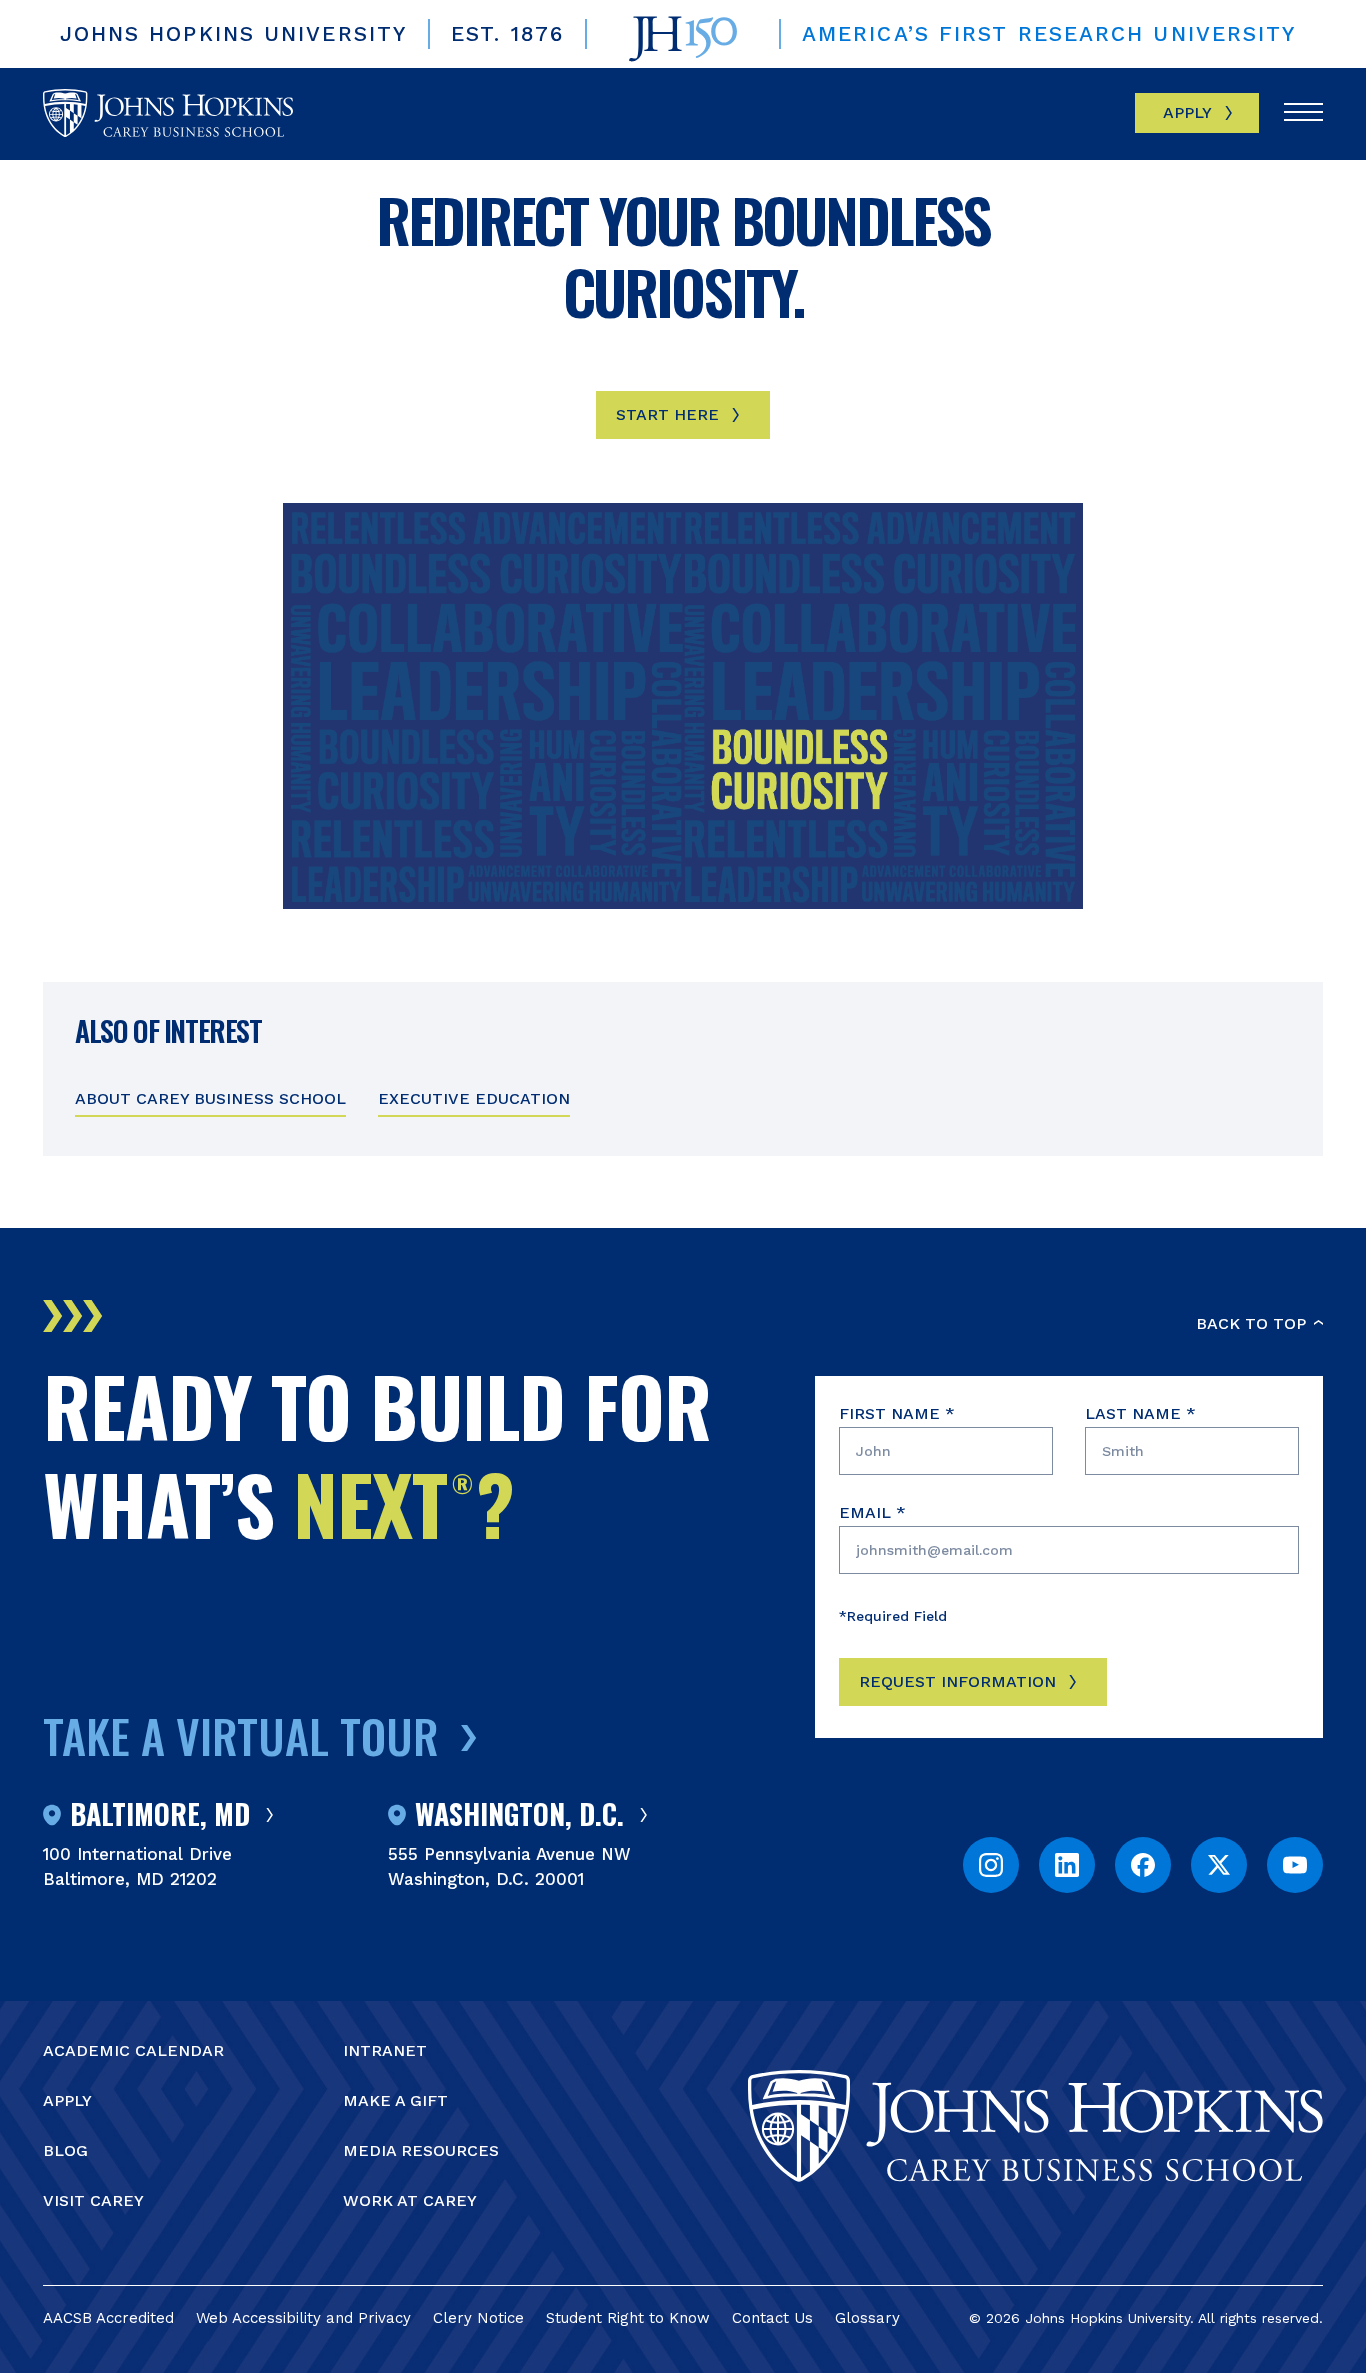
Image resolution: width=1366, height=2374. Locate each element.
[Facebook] (1143, 1865)
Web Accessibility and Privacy (303, 2318)
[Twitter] (1219, 1865)
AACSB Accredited (108, 2318)
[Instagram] (991, 1865)
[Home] (168, 113)
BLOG (65, 2150)
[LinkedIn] (1067, 1865)
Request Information (957, 1681)
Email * (872, 1512)
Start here (667, 414)
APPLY (67, 2100)
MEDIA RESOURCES (421, 2150)
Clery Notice (478, 2318)
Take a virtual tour (241, 1735)
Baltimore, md (160, 1815)
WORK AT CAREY (410, 2200)
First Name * (897, 1413)
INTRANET (385, 2050)
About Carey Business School (210, 1098)
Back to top (1251, 1323)
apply (1187, 112)
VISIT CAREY (93, 2200)
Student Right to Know (628, 2318)
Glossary (867, 2318)
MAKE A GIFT (395, 2100)
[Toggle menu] (1303, 114)
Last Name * (1140, 1413)
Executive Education (474, 1098)
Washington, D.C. (519, 1815)
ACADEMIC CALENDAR (133, 2050)
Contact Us (772, 2318)
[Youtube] (1295, 1865)
